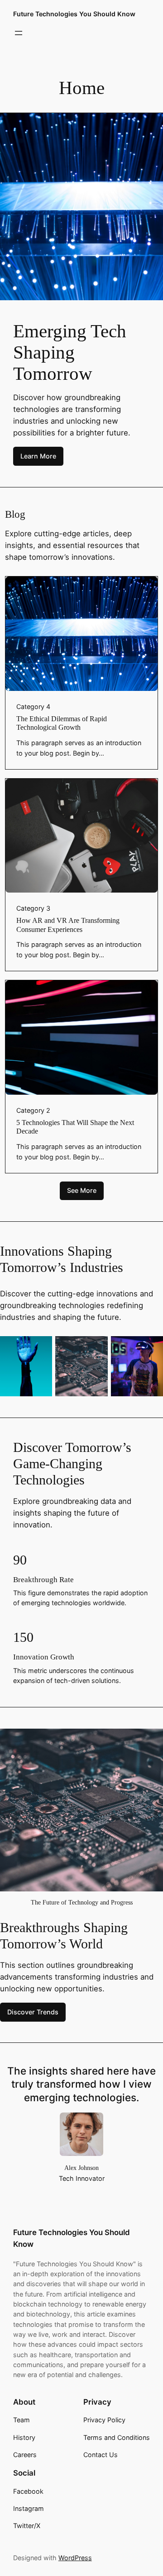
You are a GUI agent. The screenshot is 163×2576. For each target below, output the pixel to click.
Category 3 (33, 908)
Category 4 (33, 707)
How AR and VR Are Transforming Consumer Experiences (68, 925)
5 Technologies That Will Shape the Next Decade (75, 1127)
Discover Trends (33, 2012)
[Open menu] (19, 33)
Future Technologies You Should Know (74, 14)
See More (82, 1190)
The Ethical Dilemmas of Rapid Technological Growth (62, 723)
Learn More (38, 456)
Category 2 (33, 1110)
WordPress (75, 2558)
